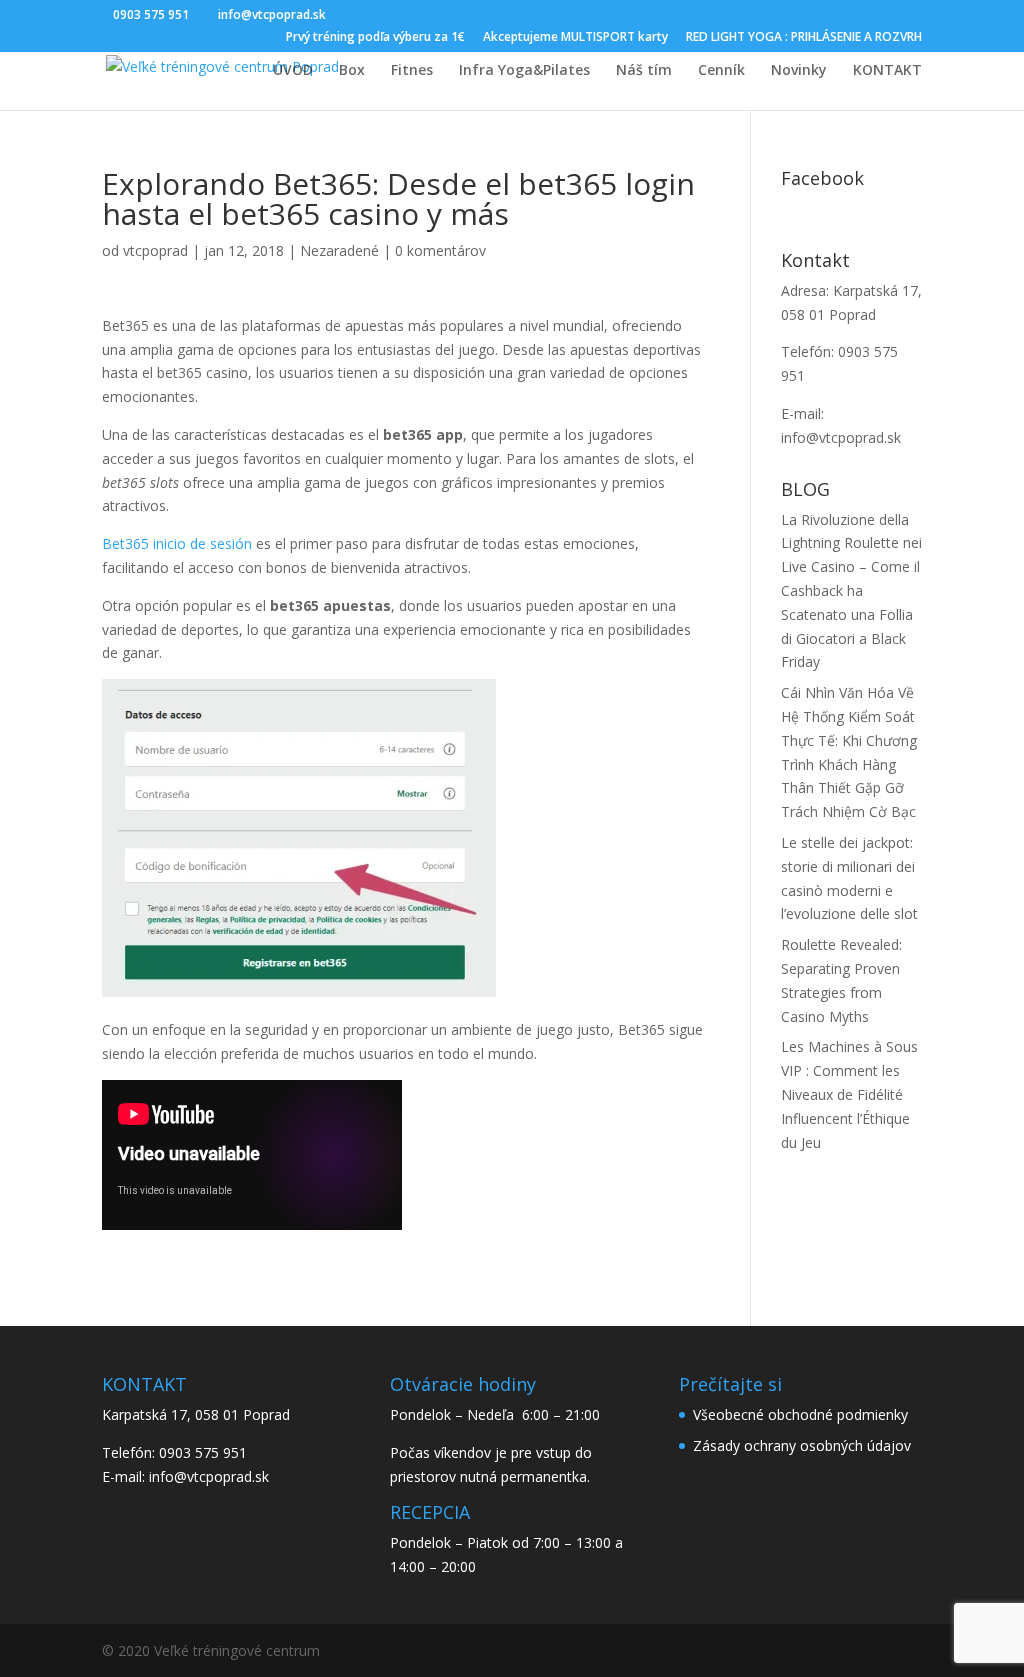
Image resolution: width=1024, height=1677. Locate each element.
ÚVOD (293, 71)
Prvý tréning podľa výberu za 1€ (375, 38)
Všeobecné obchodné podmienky (800, 1414)
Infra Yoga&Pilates (524, 71)
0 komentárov (440, 250)
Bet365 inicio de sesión (177, 543)
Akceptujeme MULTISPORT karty (575, 38)
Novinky (799, 71)
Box (352, 71)
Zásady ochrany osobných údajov (802, 1445)
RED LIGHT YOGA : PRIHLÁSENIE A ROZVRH (804, 38)
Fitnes (412, 71)
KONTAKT (887, 71)
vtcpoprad (155, 250)
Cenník (721, 71)
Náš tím (644, 71)
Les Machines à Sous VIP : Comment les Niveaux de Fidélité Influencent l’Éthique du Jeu (849, 1094)
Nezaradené (339, 250)
